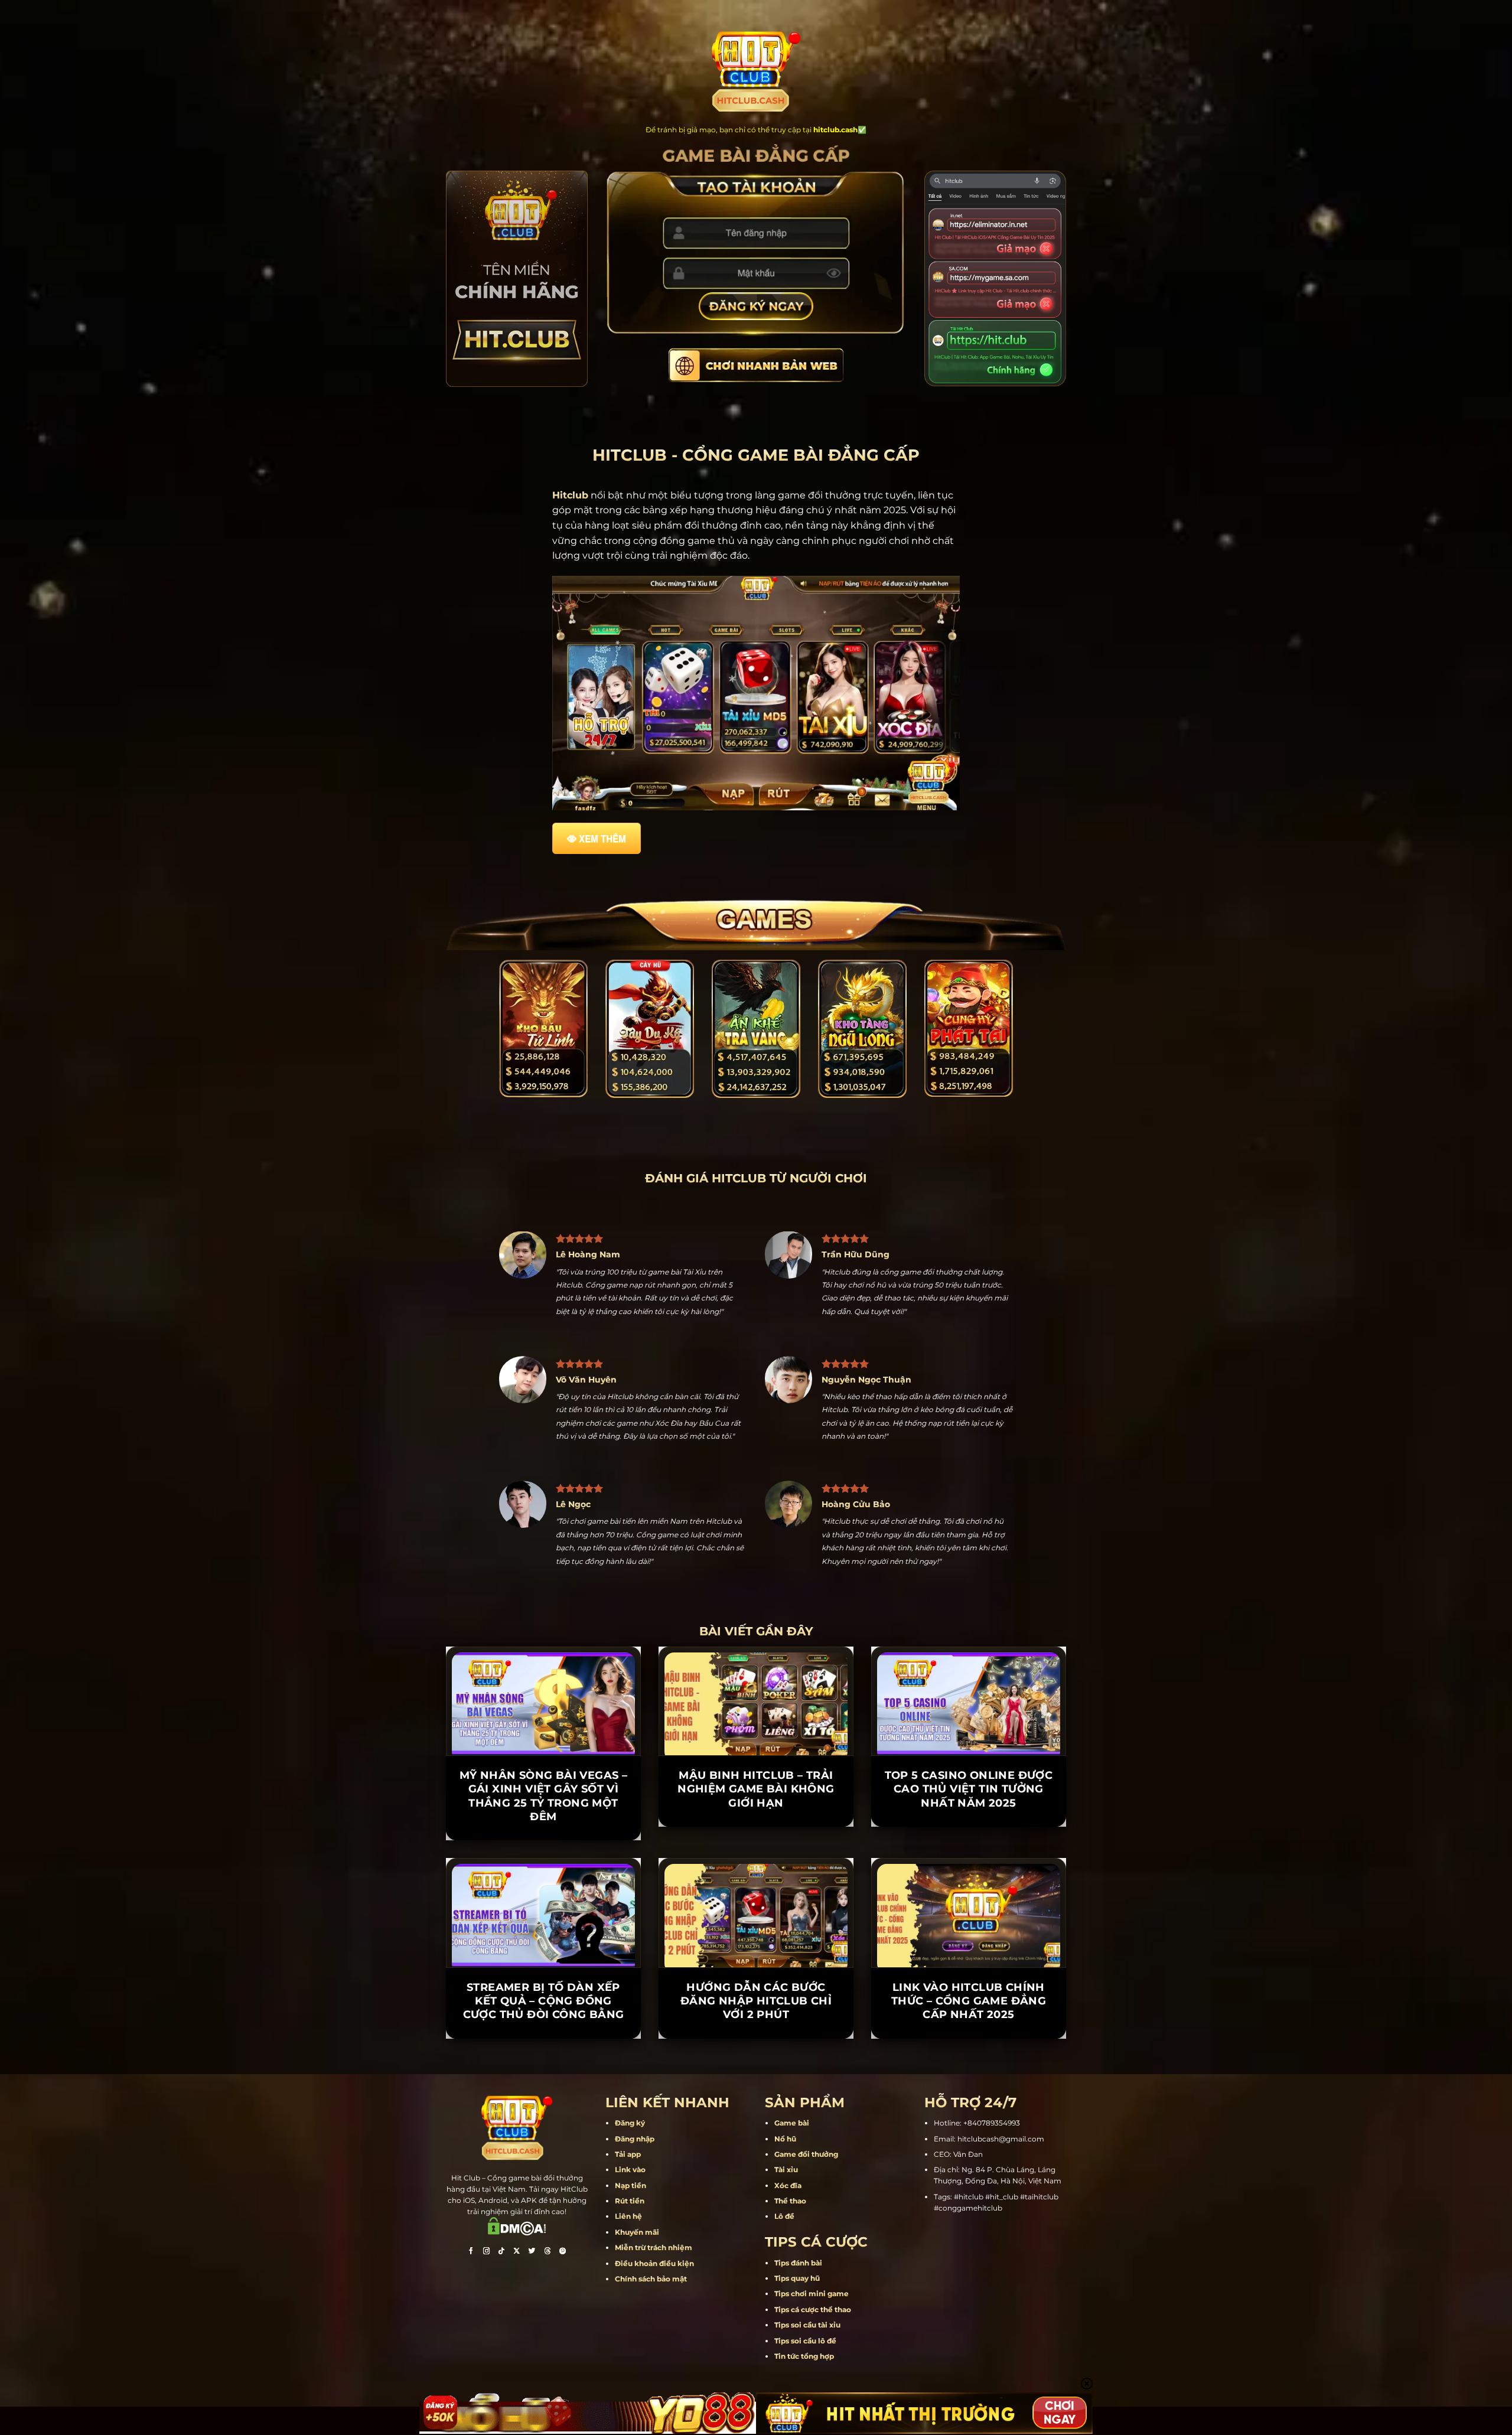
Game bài (792, 2123)
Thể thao (790, 2201)
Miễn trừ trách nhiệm (654, 2247)
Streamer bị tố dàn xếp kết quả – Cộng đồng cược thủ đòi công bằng (544, 2001)
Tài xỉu (786, 2170)
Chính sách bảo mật (651, 2279)
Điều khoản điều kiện (654, 2263)
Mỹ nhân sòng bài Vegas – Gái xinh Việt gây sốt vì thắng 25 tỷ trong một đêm (544, 1796)
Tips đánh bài (798, 2263)
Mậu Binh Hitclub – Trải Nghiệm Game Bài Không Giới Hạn (756, 1789)
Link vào (630, 2170)
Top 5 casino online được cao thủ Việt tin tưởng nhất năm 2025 (969, 1789)
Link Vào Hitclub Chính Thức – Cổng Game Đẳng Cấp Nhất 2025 (969, 2001)
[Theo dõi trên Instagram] (486, 2252)
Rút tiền (630, 2201)
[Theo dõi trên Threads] (548, 2252)
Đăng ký (630, 2123)
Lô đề (784, 2216)
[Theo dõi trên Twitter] (532, 2252)
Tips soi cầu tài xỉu (807, 2325)
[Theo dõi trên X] (517, 2252)
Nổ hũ (785, 2139)
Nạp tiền (630, 2185)
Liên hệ (628, 2216)
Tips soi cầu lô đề (805, 2341)
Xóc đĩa (788, 2185)
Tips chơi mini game (812, 2294)
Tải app (628, 2154)
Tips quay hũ (797, 2278)
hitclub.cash (835, 130)
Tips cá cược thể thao (813, 2309)
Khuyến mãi (637, 2232)
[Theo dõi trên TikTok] (501, 2252)
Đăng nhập (635, 2139)
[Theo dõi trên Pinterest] (563, 2252)
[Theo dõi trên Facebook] (471, 2252)
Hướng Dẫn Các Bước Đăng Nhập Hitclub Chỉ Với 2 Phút (756, 2001)
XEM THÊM (602, 839)
